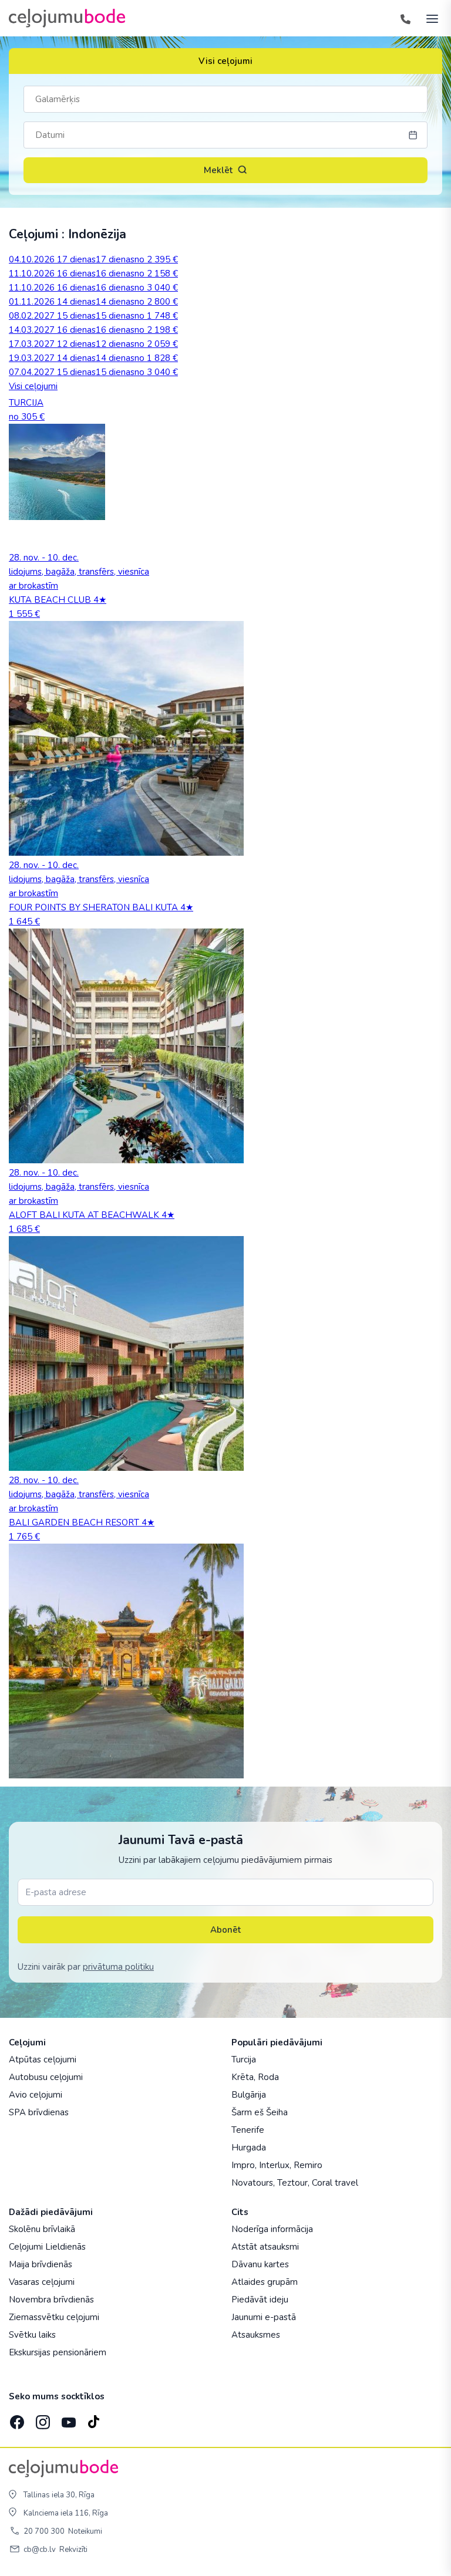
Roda (268, 2077)
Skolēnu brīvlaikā (42, 2229)
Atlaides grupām (265, 2282)
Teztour (292, 2183)
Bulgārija (249, 2095)
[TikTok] (93, 2419)
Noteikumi (85, 2531)
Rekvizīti (73, 2550)
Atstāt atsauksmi (265, 2247)
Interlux (274, 2165)
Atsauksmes (256, 2335)
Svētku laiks (32, 2335)
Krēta (243, 2077)
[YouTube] (68, 2418)
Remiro (308, 2165)
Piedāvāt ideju (260, 2300)
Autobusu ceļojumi (46, 2077)
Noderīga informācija (272, 2229)
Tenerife (248, 2130)
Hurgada (249, 2148)
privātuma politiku (118, 1967)
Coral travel (335, 2183)
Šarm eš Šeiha (260, 2112)
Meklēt (218, 170)
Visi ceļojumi (225, 61)
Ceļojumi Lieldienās (47, 2247)
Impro (243, 2165)
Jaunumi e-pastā (264, 2317)
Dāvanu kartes (260, 2264)
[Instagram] (42, 2419)
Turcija (244, 2060)
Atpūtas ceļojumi (43, 2060)
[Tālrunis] (405, 18)
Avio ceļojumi (36, 2095)
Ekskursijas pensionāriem (58, 2352)
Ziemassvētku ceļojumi (54, 2317)
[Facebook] (16, 2419)
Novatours (252, 2183)
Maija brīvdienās (41, 2264)
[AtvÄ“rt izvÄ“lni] (429, 18)
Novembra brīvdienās (51, 2300)
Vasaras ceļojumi (42, 2282)
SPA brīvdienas (39, 2112)
